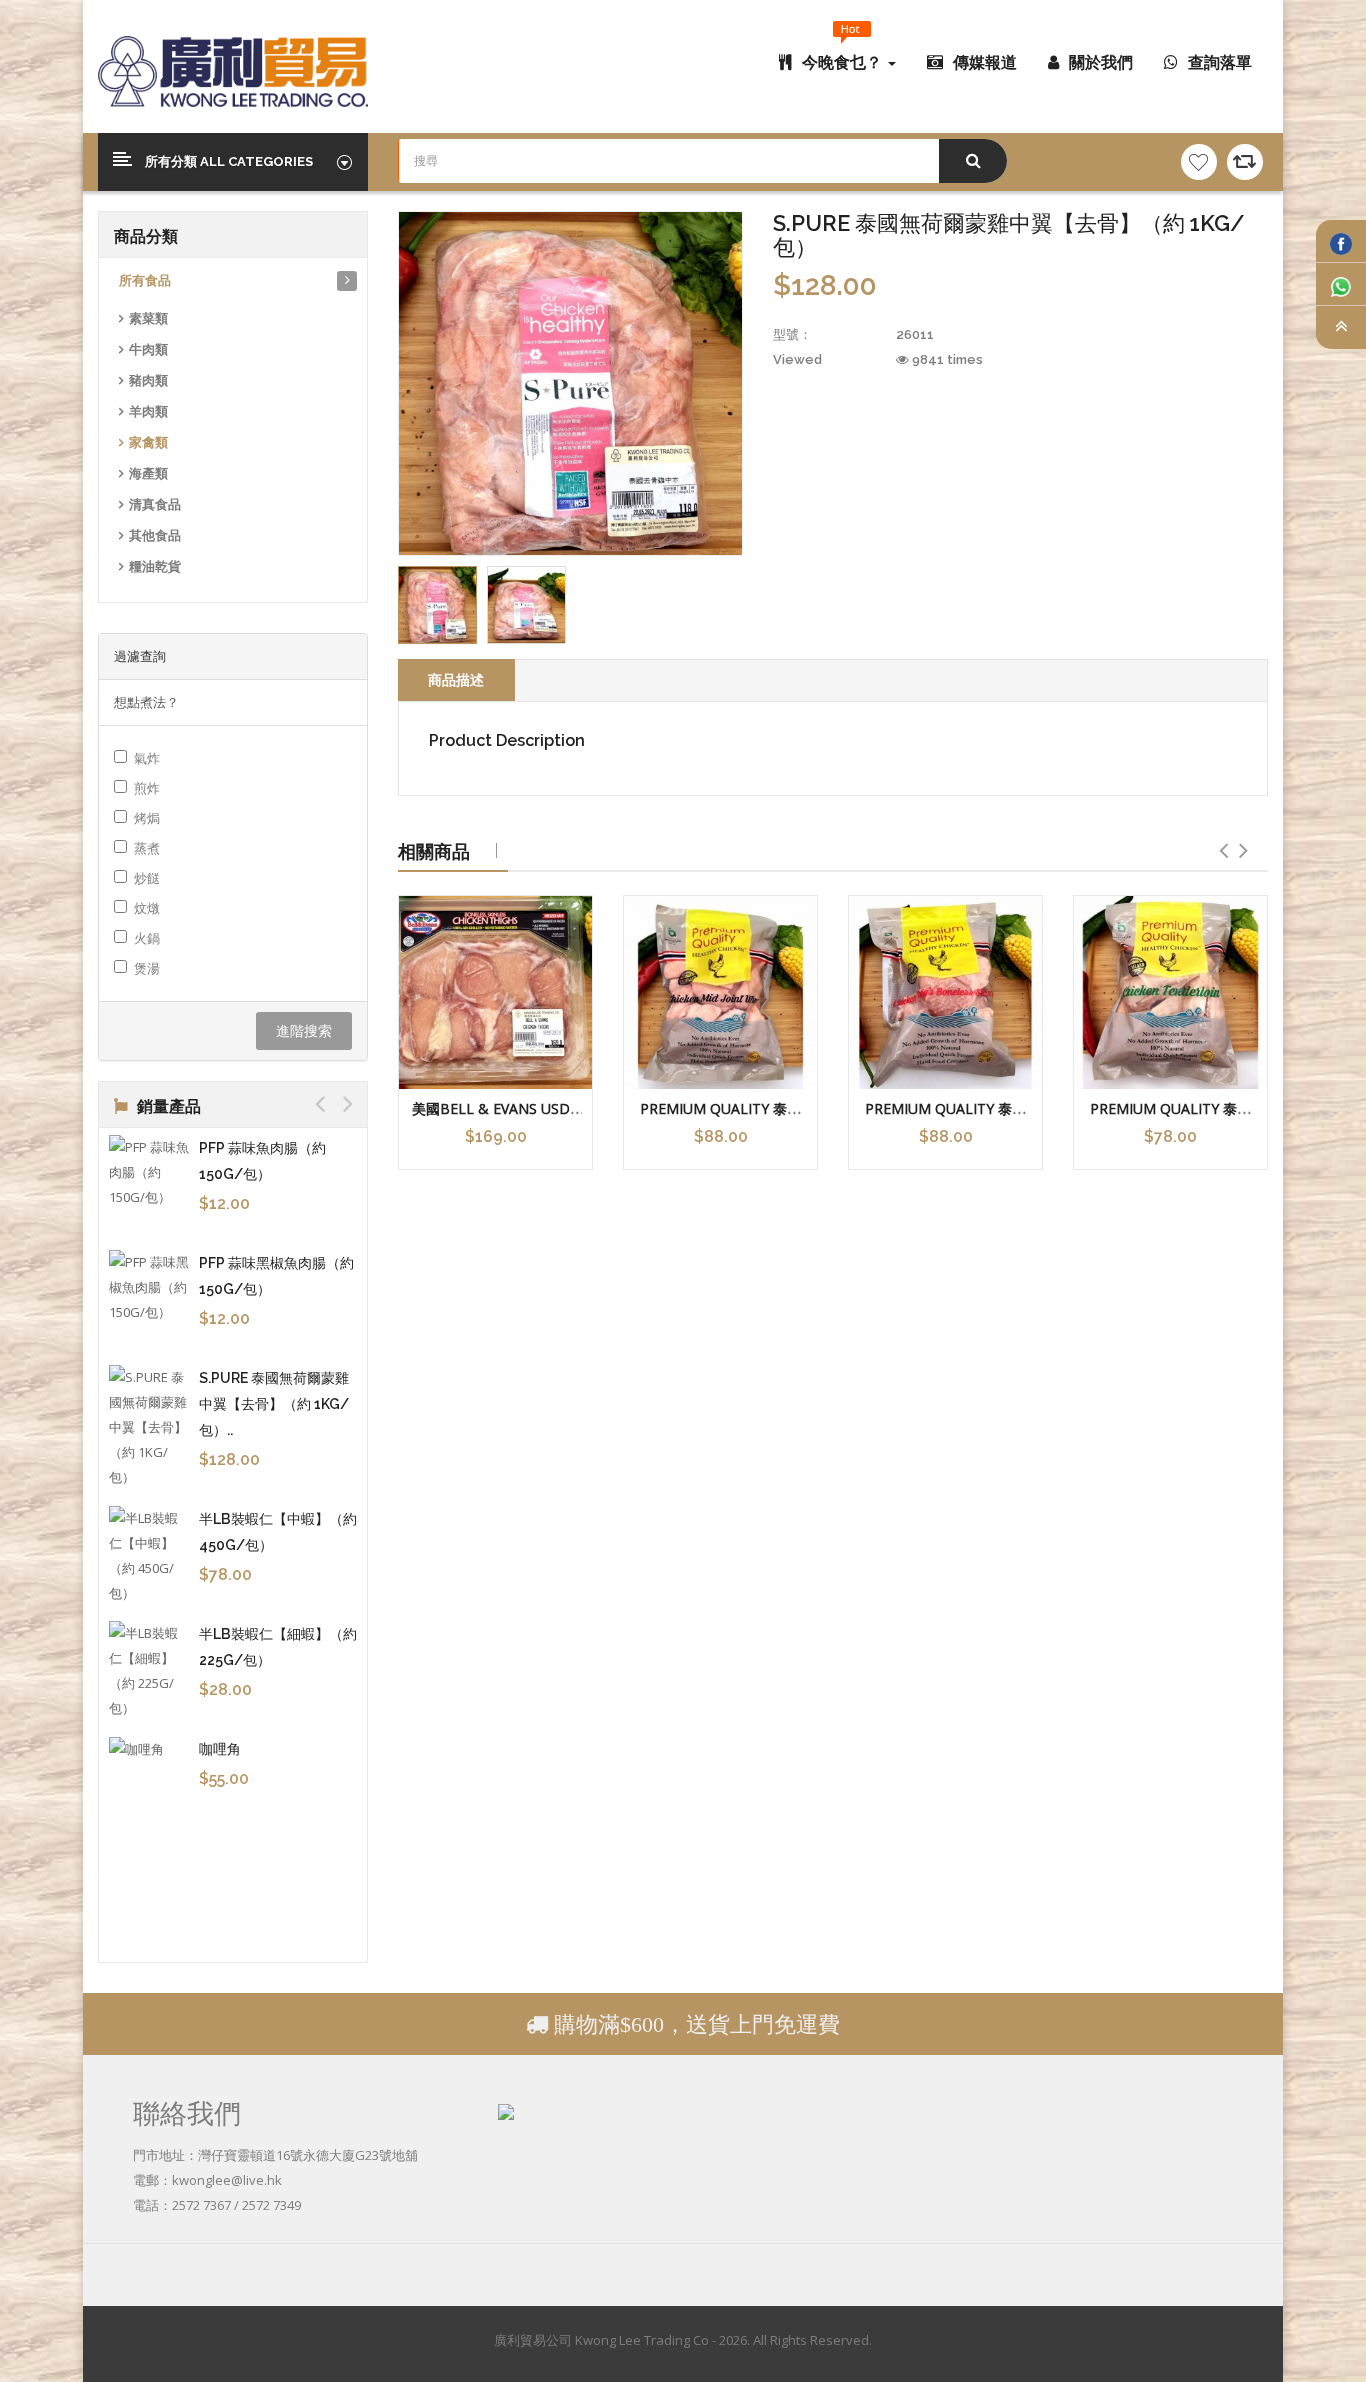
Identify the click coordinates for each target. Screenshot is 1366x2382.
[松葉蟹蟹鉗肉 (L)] (151, 1249)
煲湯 (147, 968)
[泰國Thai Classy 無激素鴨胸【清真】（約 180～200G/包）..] (151, 1744)
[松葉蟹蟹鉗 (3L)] (151, 1160)
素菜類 (148, 318)
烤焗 (147, 818)
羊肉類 (148, 411)
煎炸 (147, 788)
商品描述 (456, 679)
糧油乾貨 (155, 566)
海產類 (148, 473)
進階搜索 (304, 1030)
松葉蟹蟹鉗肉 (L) (253, 1237)
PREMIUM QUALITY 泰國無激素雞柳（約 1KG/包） (1171, 1118)
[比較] (1245, 162)
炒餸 (147, 878)
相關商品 (434, 851)
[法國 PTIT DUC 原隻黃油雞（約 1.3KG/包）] (151, 1502)
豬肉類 (148, 380)
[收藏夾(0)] (1199, 162)
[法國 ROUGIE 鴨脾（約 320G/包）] (151, 1617)
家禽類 (148, 442)
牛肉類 (148, 349)
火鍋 (147, 938)
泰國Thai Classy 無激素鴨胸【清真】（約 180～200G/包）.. (278, 1721)
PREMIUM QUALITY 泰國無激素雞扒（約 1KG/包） (946, 1118)
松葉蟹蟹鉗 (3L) (249, 1148)
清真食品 (155, 504)
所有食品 (145, 280)
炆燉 (147, 908)
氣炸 (147, 758)
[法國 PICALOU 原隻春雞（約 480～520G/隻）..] (151, 1375)
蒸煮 (147, 848)
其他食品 (155, 535)
